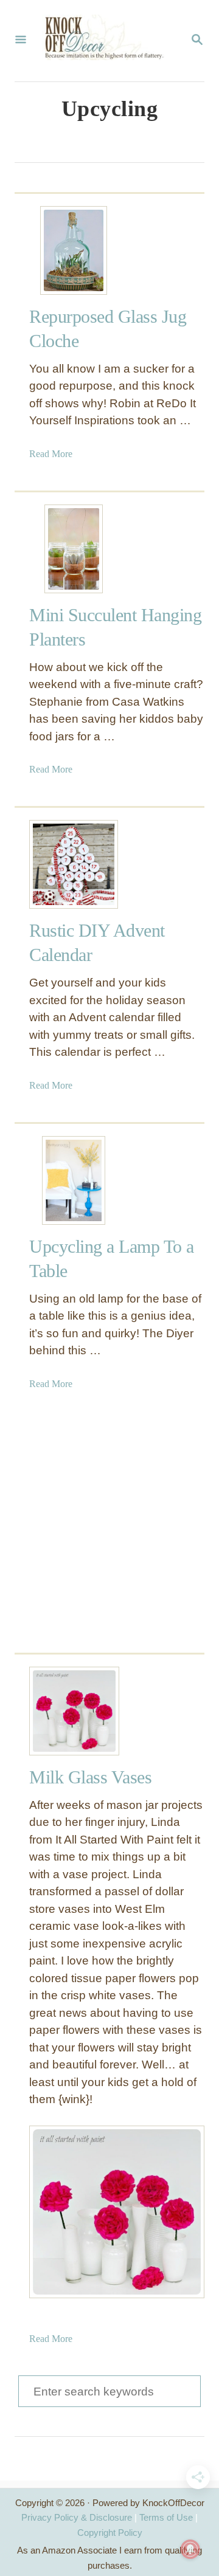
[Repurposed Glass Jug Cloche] (74, 250)
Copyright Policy (110, 2533)
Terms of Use (166, 2517)
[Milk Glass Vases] (74, 1711)
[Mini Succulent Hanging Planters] (74, 549)
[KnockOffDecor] (108, 41)
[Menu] (21, 41)
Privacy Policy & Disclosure (77, 2517)
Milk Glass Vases (90, 1777)
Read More (51, 454)
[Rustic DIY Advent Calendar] (74, 864)
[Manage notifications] (190, 2549)
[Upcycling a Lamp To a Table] (74, 1180)
